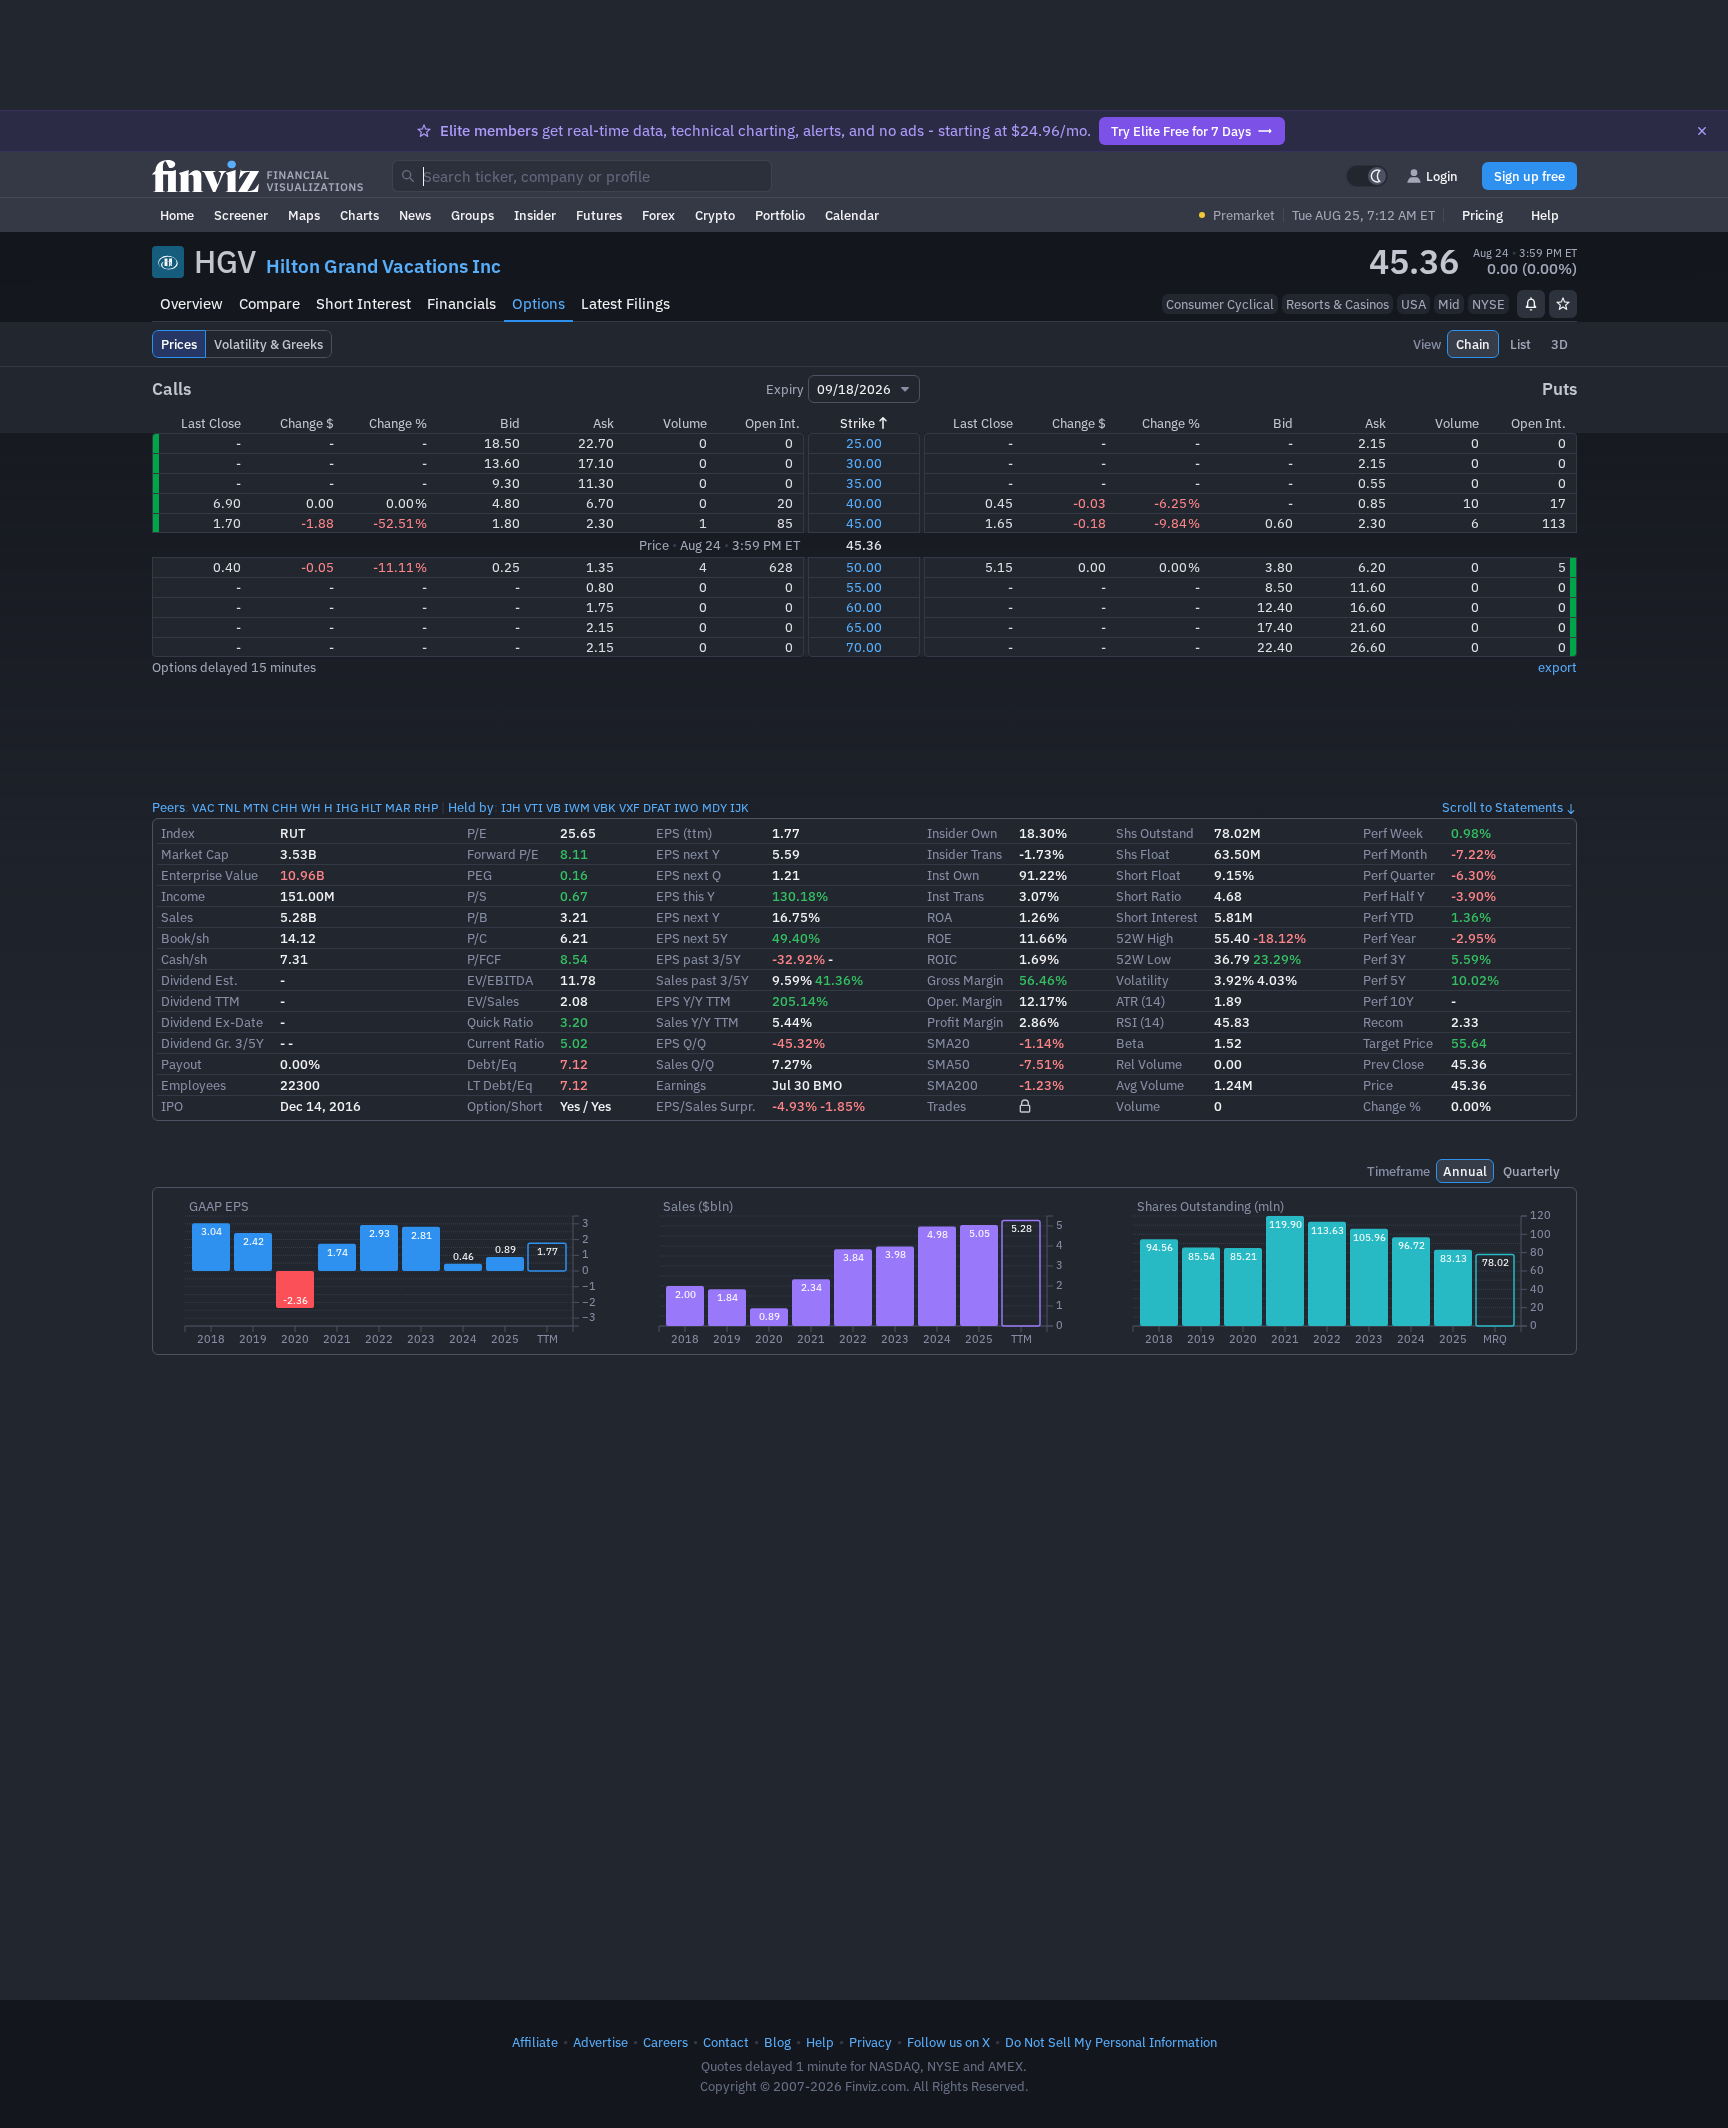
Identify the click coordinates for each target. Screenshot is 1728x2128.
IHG (347, 807)
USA (1413, 304)
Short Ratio (1148, 896)
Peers (168, 807)
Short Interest (363, 303)
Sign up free (1529, 176)
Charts (359, 215)
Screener (241, 215)
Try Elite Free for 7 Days (1181, 131)
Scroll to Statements (1502, 807)
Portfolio (780, 215)
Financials (461, 303)
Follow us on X (948, 2042)
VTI (533, 807)
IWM (577, 807)
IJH (511, 807)
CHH (285, 807)
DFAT (657, 807)
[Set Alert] (1531, 304)
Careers (665, 2042)
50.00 (864, 567)
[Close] (1702, 131)
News (415, 215)
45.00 (864, 523)
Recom (1383, 1022)
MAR (398, 807)
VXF (629, 807)
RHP (426, 807)
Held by (471, 807)
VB (553, 807)
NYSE (1488, 304)
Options (538, 303)
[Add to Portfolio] (1563, 304)
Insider (535, 215)
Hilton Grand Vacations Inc (383, 266)
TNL (229, 807)
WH (311, 807)
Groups (472, 215)
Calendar (852, 215)
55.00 (864, 587)
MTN (256, 807)
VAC (203, 807)
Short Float (1148, 875)
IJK (739, 807)
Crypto (715, 215)
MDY (714, 807)
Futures (599, 215)
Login (1442, 176)
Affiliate (535, 2042)
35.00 (864, 483)
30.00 (864, 463)
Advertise (600, 2042)
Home (177, 215)
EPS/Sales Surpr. (706, 1106)
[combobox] (582, 176)
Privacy (870, 2042)
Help (1545, 215)
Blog (777, 2042)
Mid (1449, 304)
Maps (304, 215)
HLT (371, 807)
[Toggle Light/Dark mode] (1367, 176)
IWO (686, 807)
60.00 (864, 607)
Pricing (1482, 215)
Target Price (1398, 1043)
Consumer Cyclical (1220, 304)
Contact (726, 2042)
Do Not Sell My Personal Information (1111, 2042)
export (1557, 667)
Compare (269, 303)
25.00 (864, 443)
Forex (658, 215)
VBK (604, 807)
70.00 (864, 647)
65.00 (864, 627)
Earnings (681, 1085)
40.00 (864, 503)
